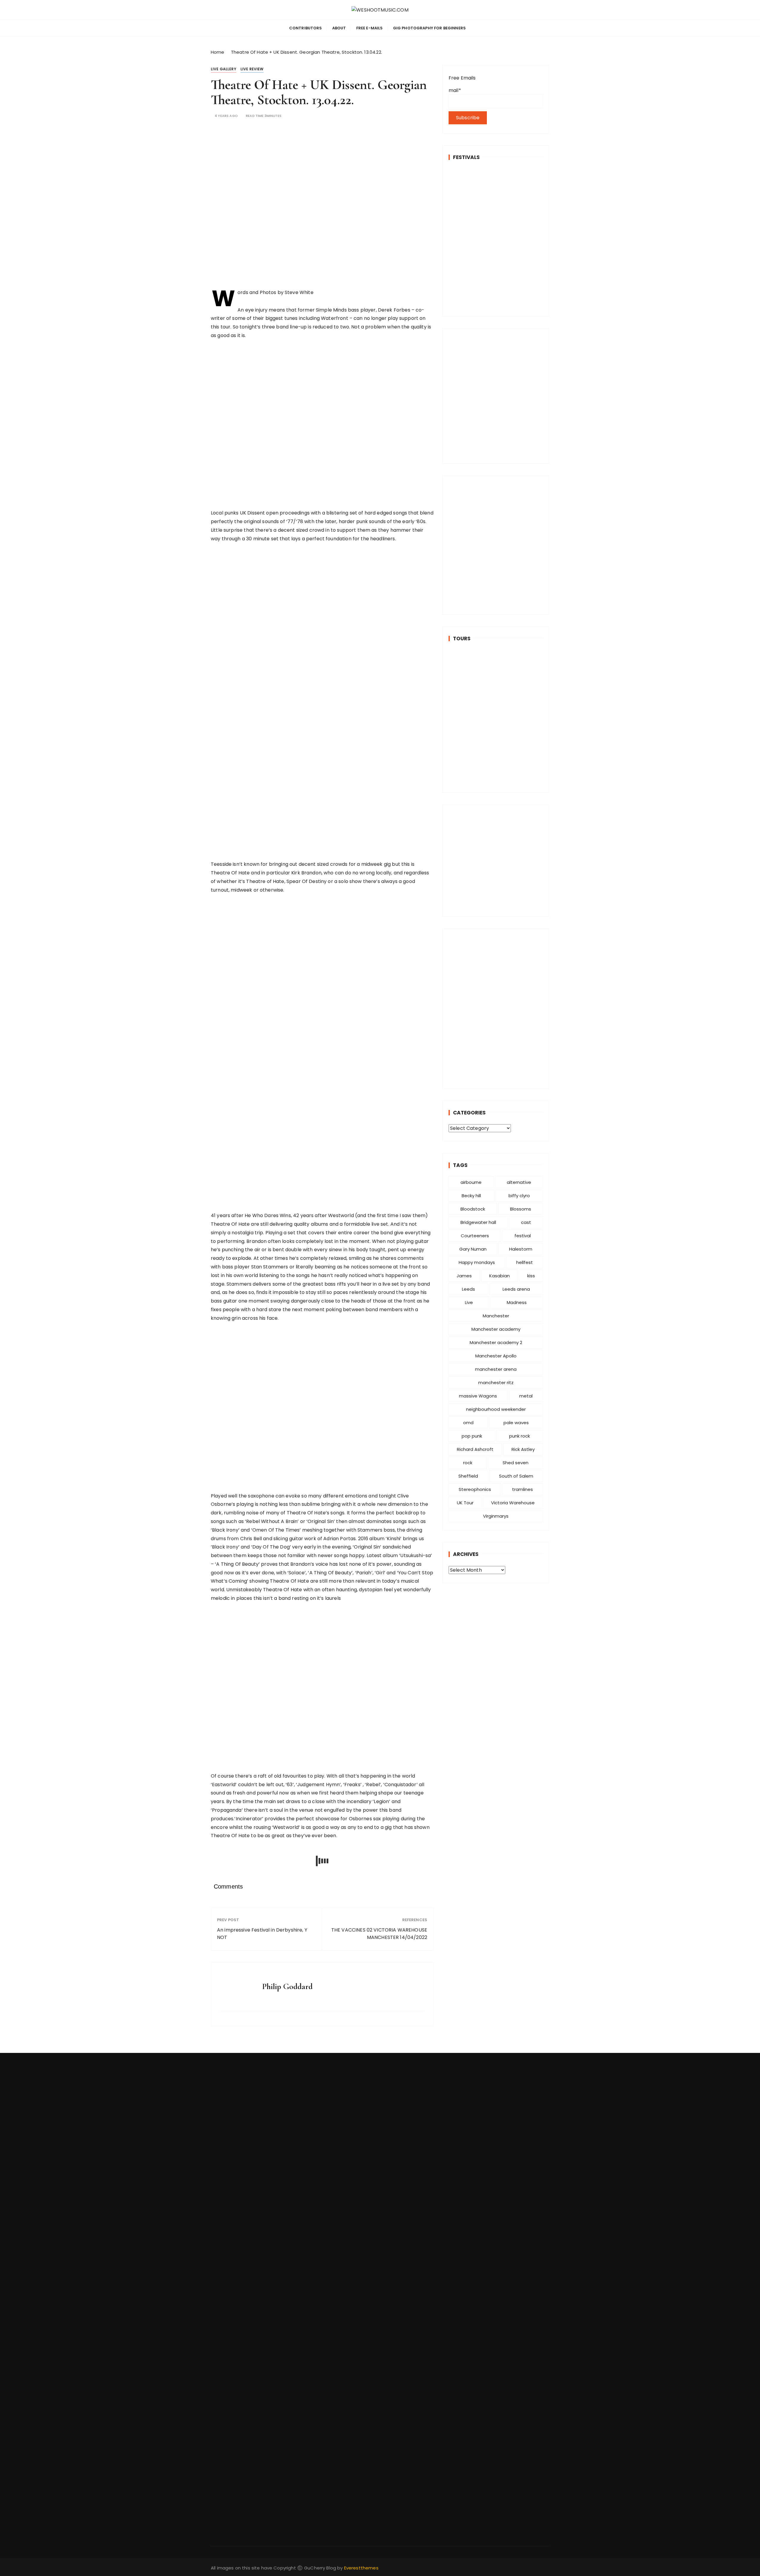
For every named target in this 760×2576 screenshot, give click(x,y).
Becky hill (471, 1196)
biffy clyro (519, 1196)
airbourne (471, 1182)
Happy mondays (477, 1262)
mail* (455, 90)
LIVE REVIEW (252, 69)
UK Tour (465, 1503)
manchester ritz (496, 1383)
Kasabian (499, 1276)
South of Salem (516, 1476)
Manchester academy (496, 1329)
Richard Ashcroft (475, 1449)
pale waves (516, 1423)
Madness (517, 1302)
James (464, 1276)
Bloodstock (473, 1209)
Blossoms (521, 1209)
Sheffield (468, 1476)
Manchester (496, 1316)
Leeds (468, 1289)
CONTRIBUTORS (306, 28)
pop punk (472, 1436)
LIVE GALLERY (224, 69)
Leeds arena (516, 1289)
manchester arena (496, 1369)
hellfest (525, 1262)
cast (526, 1222)
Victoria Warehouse (513, 1503)
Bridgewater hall (478, 1222)
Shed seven (516, 1463)
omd (468, 1423)
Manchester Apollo (496, 1356)
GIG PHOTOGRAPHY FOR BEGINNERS (429, 28)
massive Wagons (478, 1396)
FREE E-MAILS (370, 28)
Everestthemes (361, 2568)
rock (468, 1463)
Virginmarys (496, 1516)
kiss (531, 1276)
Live (469, 1302)
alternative (519, 1182)
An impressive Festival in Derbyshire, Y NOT (262, 1934)
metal (526, 1396)
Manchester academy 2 (496, 1342)
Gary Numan (473, 1249)
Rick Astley (523, 1449)
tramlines (522, 1489)
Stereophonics (475, 1489)
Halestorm (521, 1249)
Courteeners (475, 1236)
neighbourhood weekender (496, 1409)
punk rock (520, 1436)
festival (523, 1236)
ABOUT (339, 28)
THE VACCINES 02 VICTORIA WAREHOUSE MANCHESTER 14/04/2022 (379, 1934)
